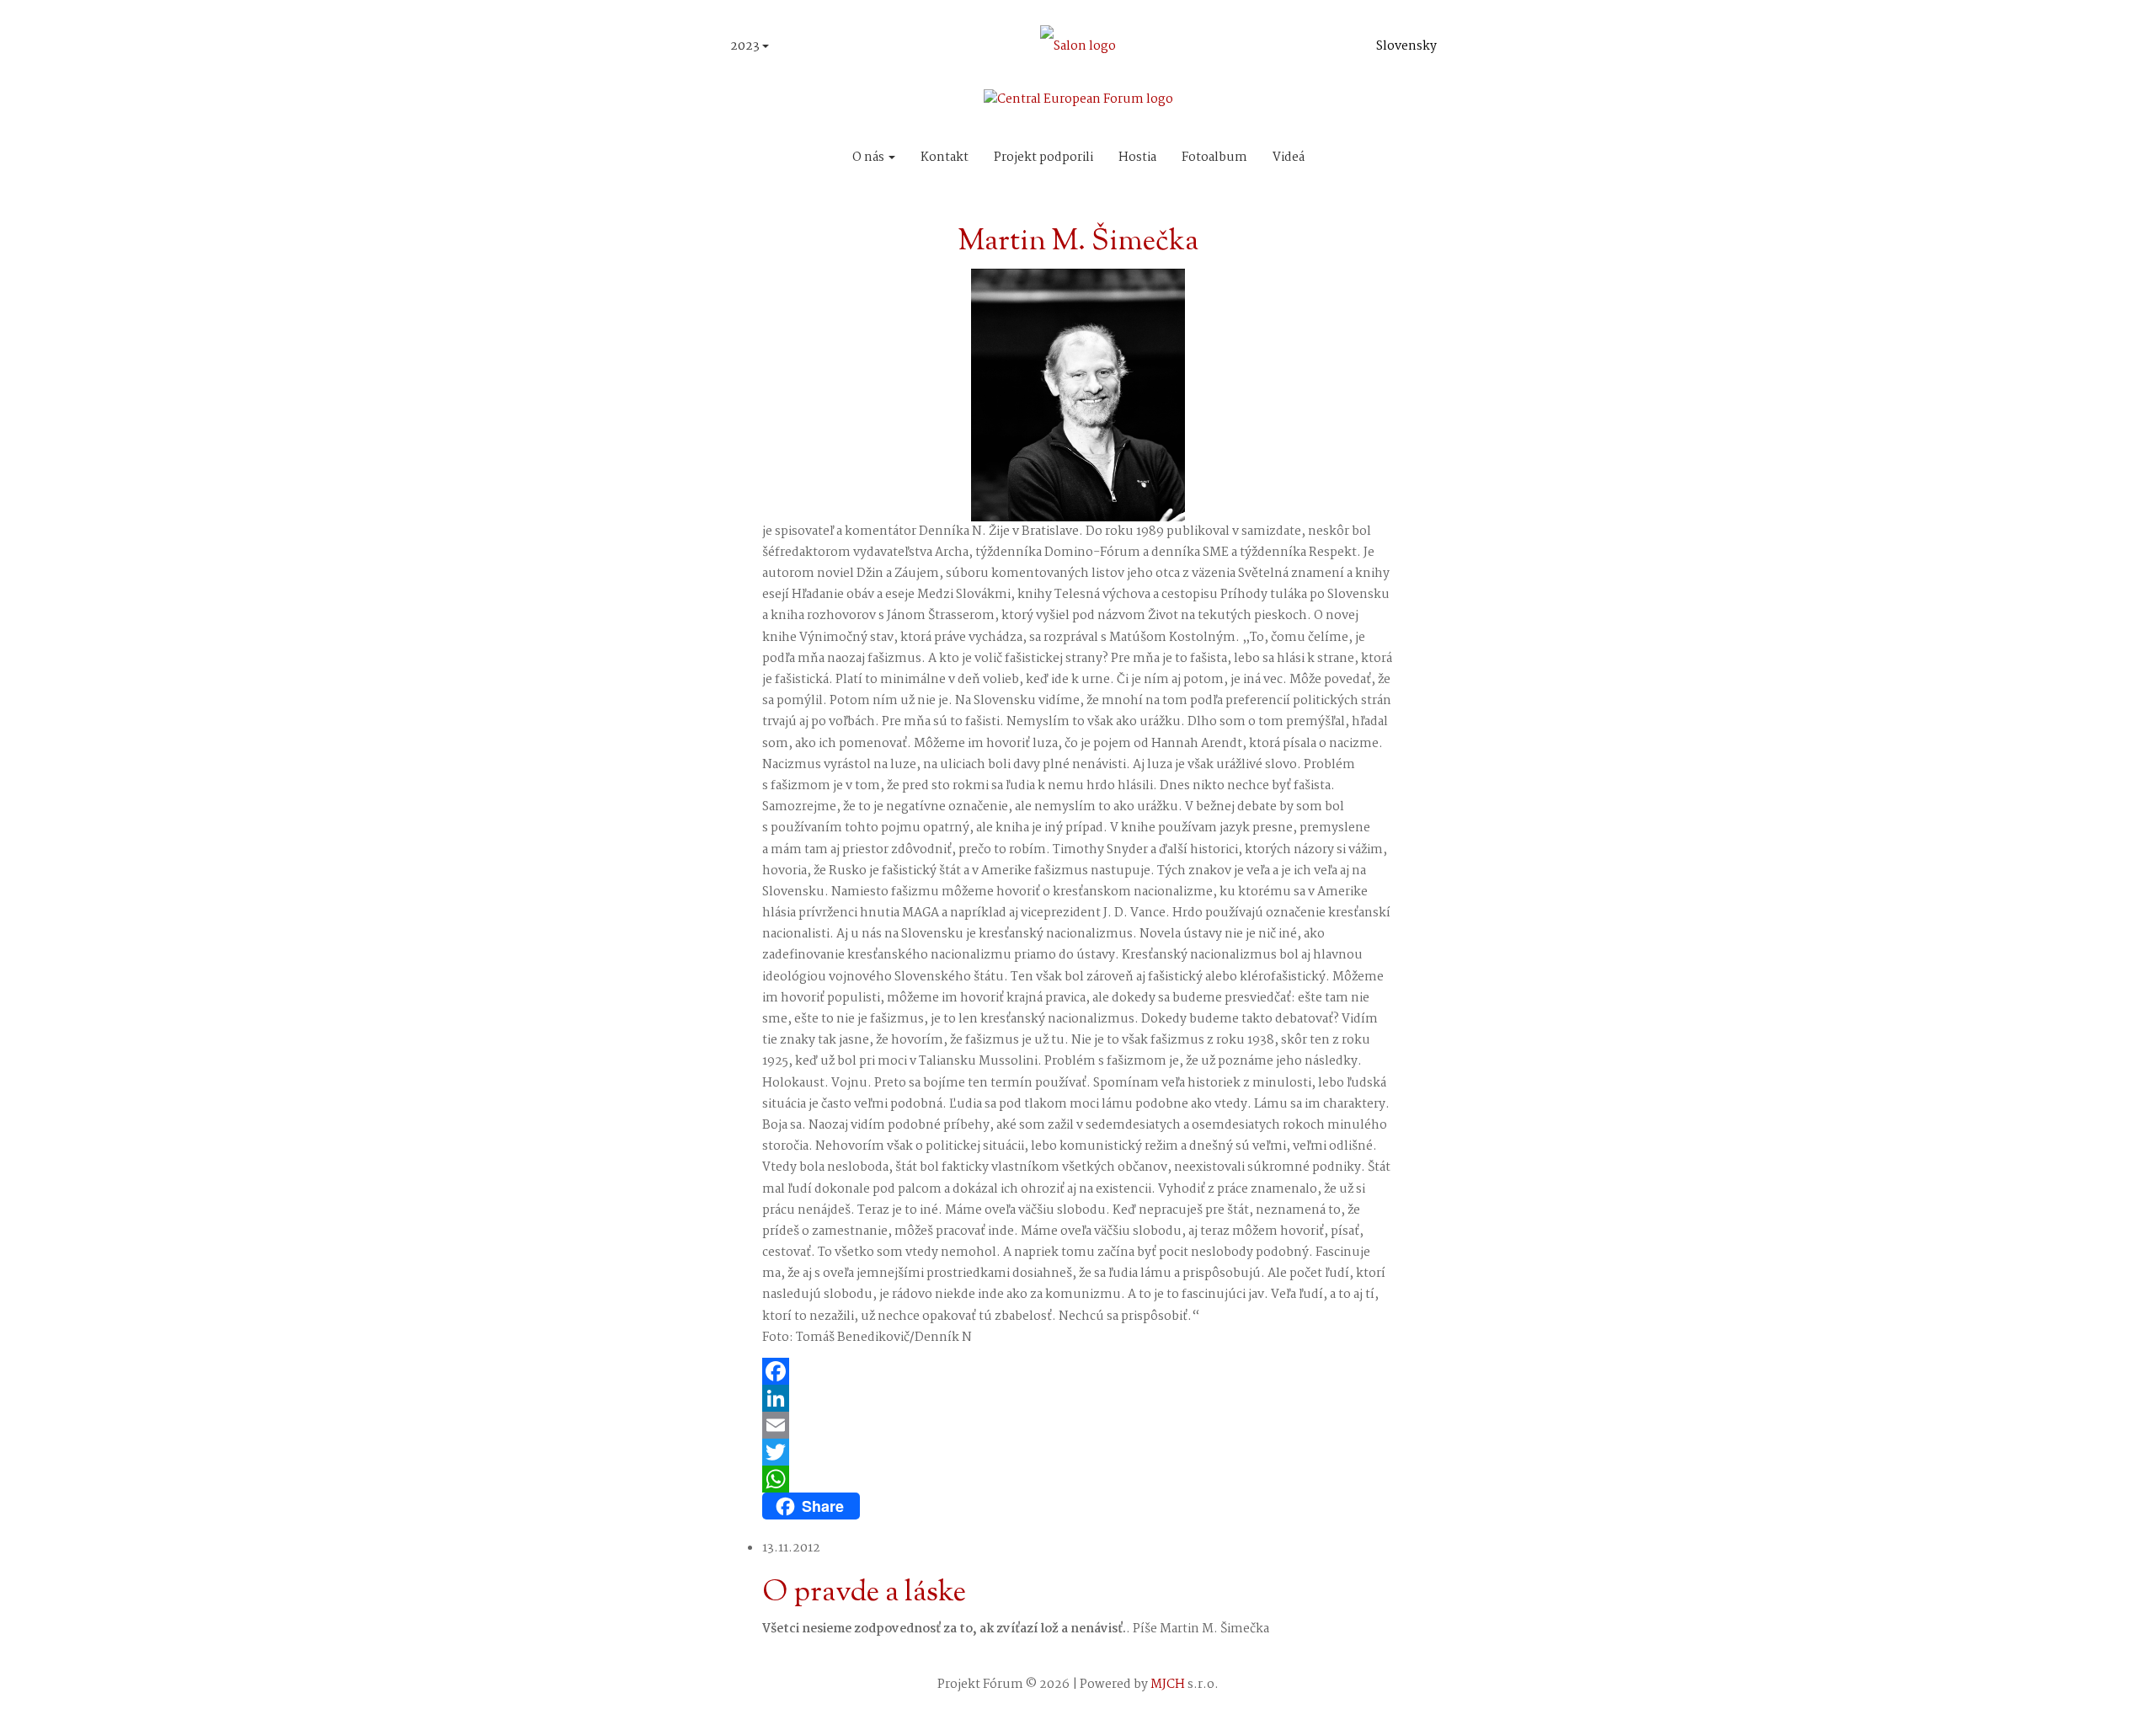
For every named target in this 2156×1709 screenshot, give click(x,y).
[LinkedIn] (1078, 1398)
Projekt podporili (1043, 158)
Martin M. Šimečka (1078, 242)
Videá (1289, 158)
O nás (870, 158)
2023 (746, 46)
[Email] (1078, 1425)
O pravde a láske (864, 1593)
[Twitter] (1078, 1452)
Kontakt (945, 158)
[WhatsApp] (1078, 1479)
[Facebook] (1078, 1371)
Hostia (1137, 158)
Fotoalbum (1214, 158)
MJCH (1168, 1685)
